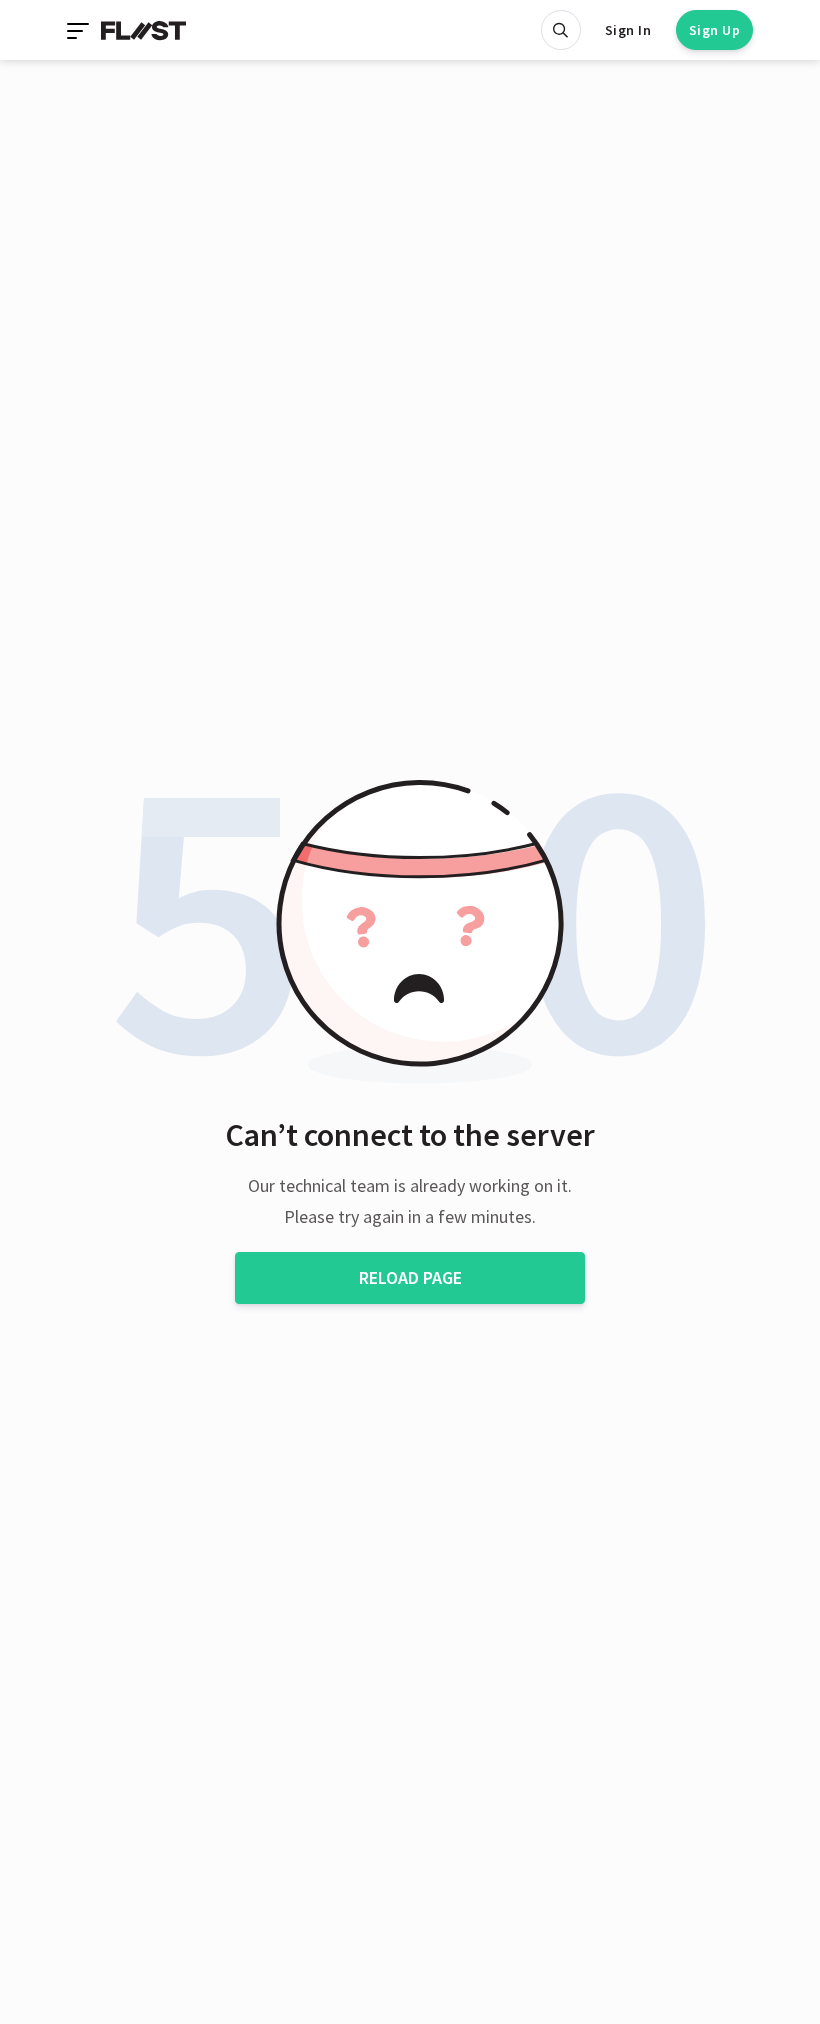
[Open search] (561, 30)
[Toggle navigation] (80, 30)
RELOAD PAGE (410, 1277)
